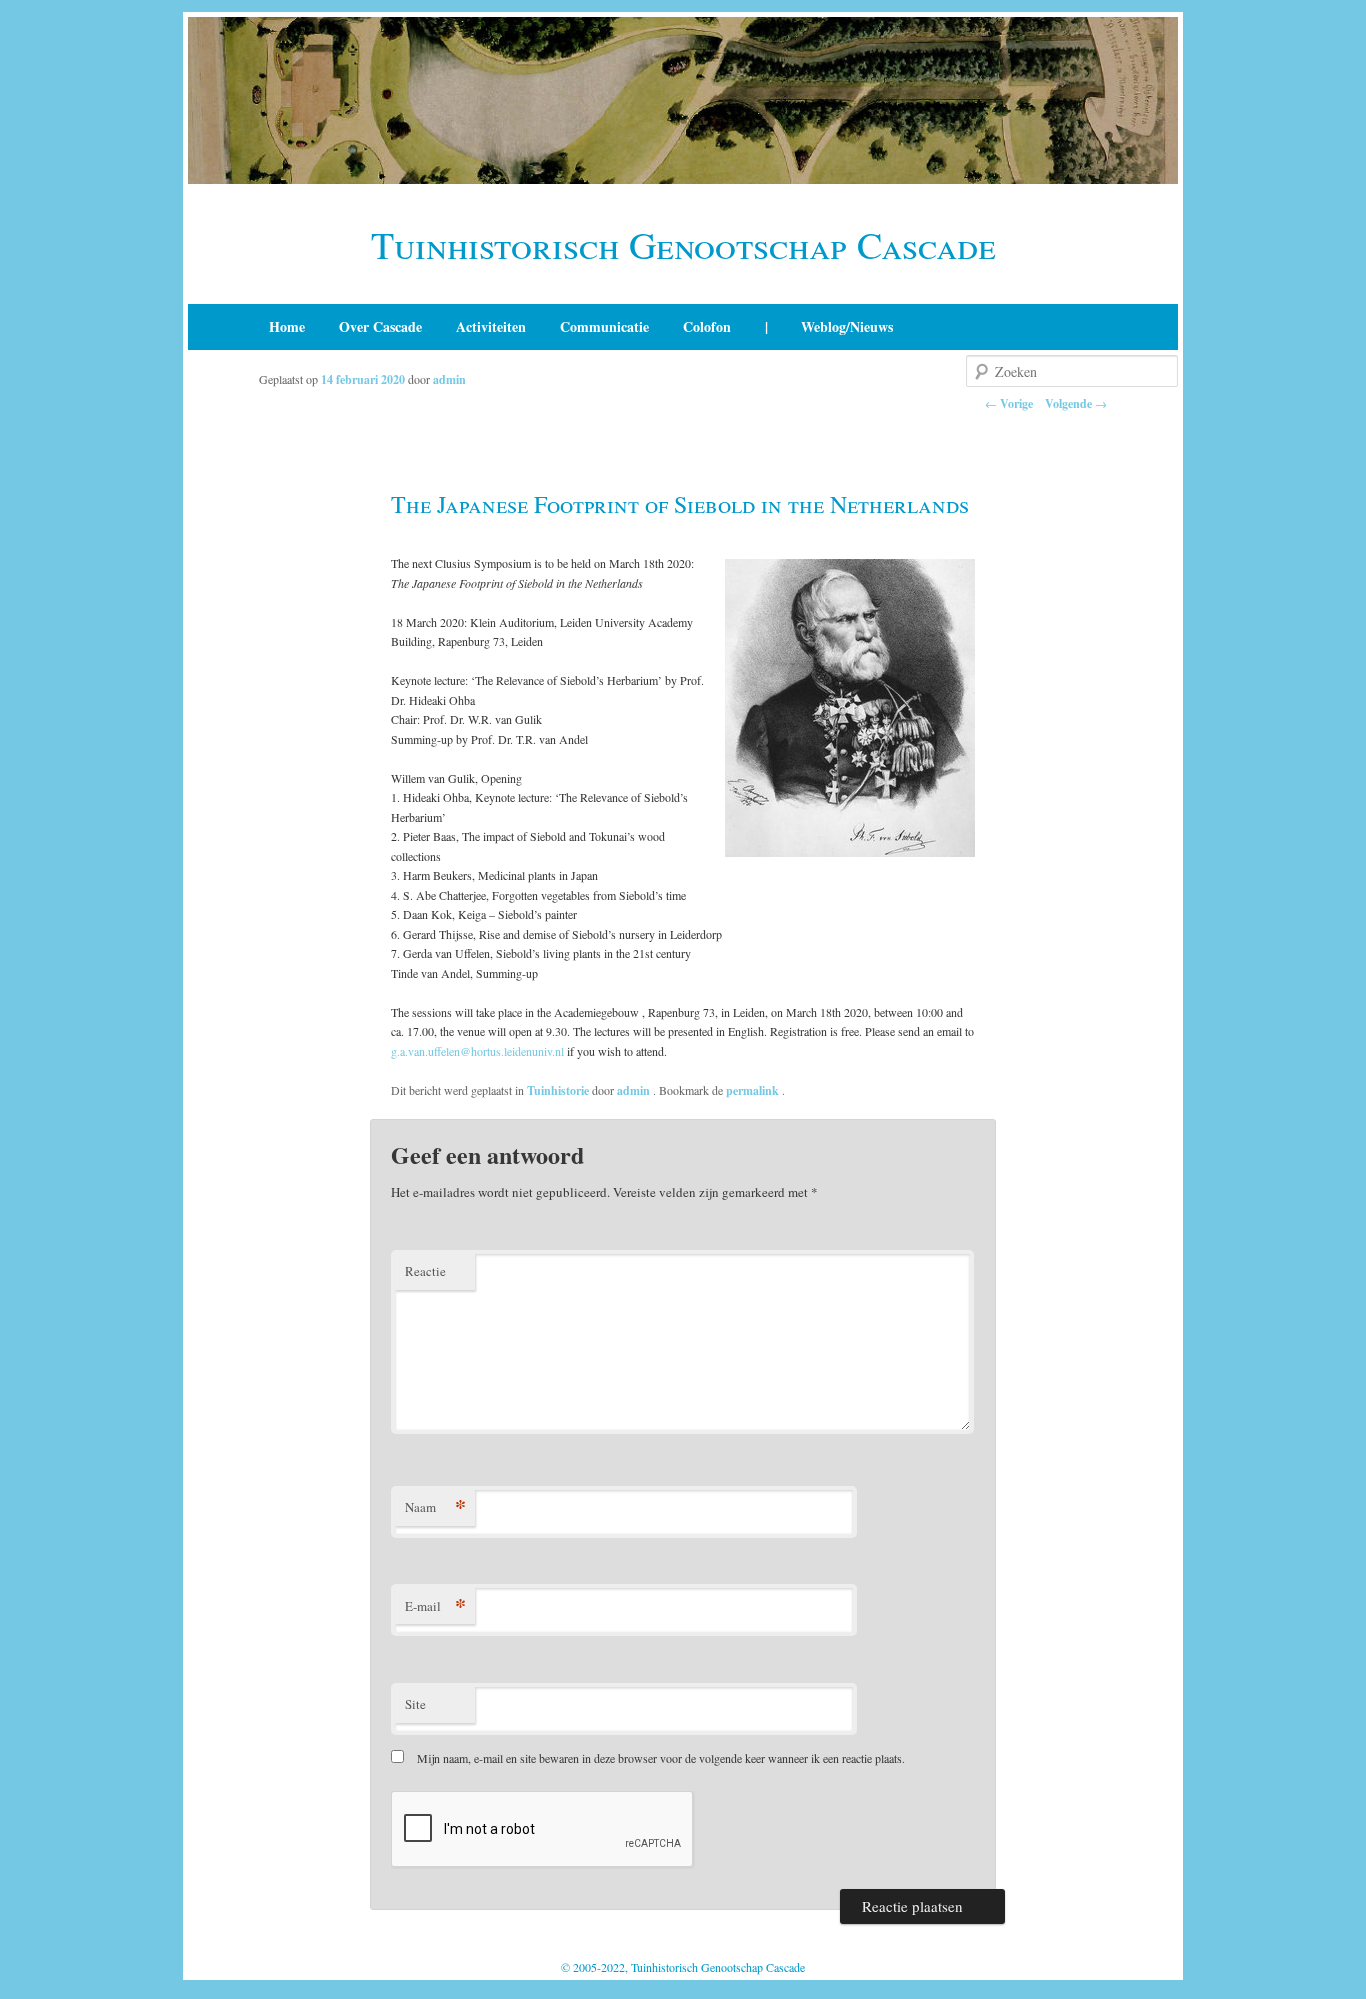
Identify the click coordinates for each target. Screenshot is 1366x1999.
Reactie (425, 1271)
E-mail (435, 1605)
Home (287, 326)
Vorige (1009, 403)
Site (415, 1704)
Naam (435, 1506)
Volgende (1076, 403)
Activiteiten (491, 326)
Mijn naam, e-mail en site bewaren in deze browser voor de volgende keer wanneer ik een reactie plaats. (661, 1758)
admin (449, 379)
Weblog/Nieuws (847, 326)
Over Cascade (380, 326)
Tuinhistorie (558, 1090)
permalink (754, 1090)
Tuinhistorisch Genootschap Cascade (683, 244)
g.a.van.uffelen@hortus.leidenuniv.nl (477, 1051)
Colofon (707, 326)
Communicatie (604, 326)
